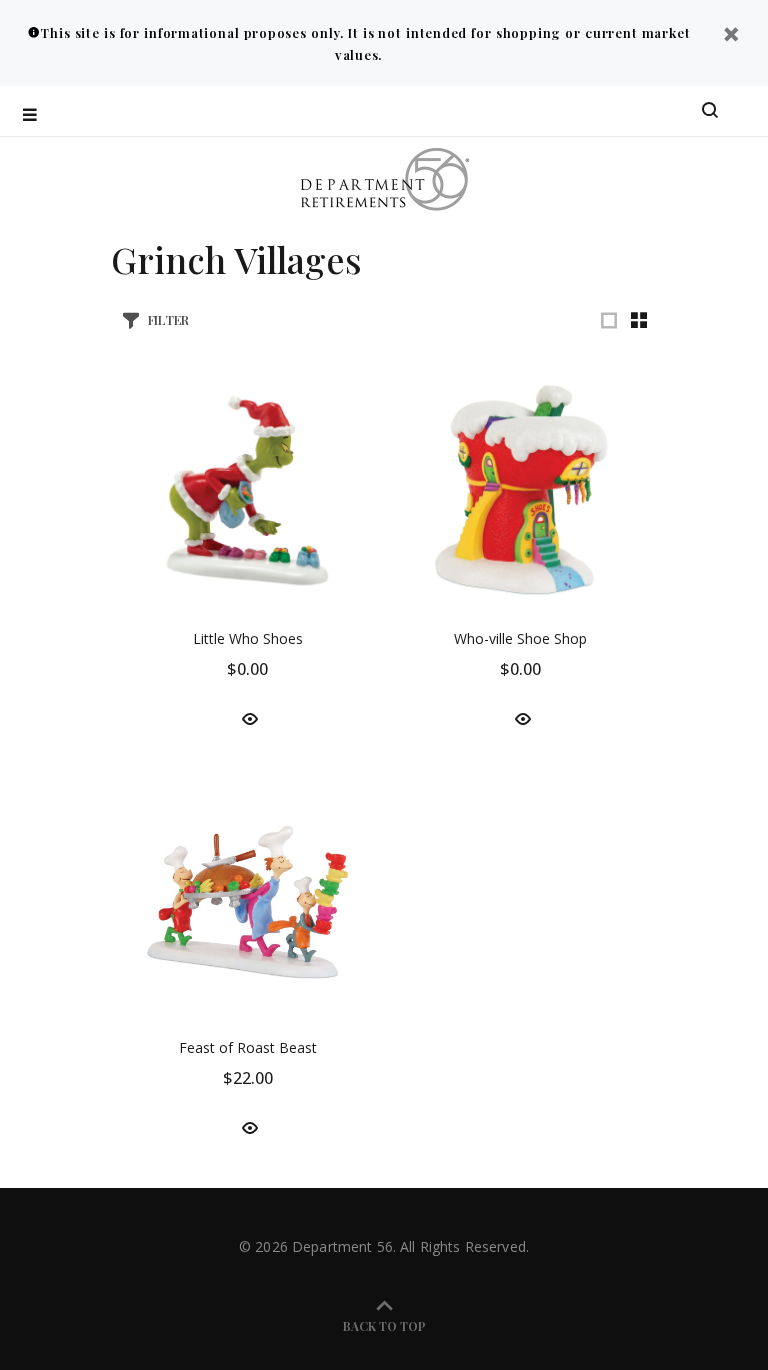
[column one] (609, 320)
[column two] (639, 320)
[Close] (731, 36)
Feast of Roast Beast (248, 1047)
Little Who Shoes (248, 638)
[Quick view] (248, 719)
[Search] (710, 111)
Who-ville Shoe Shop (520, 638)
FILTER (168, 319)
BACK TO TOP (384, 1326)
